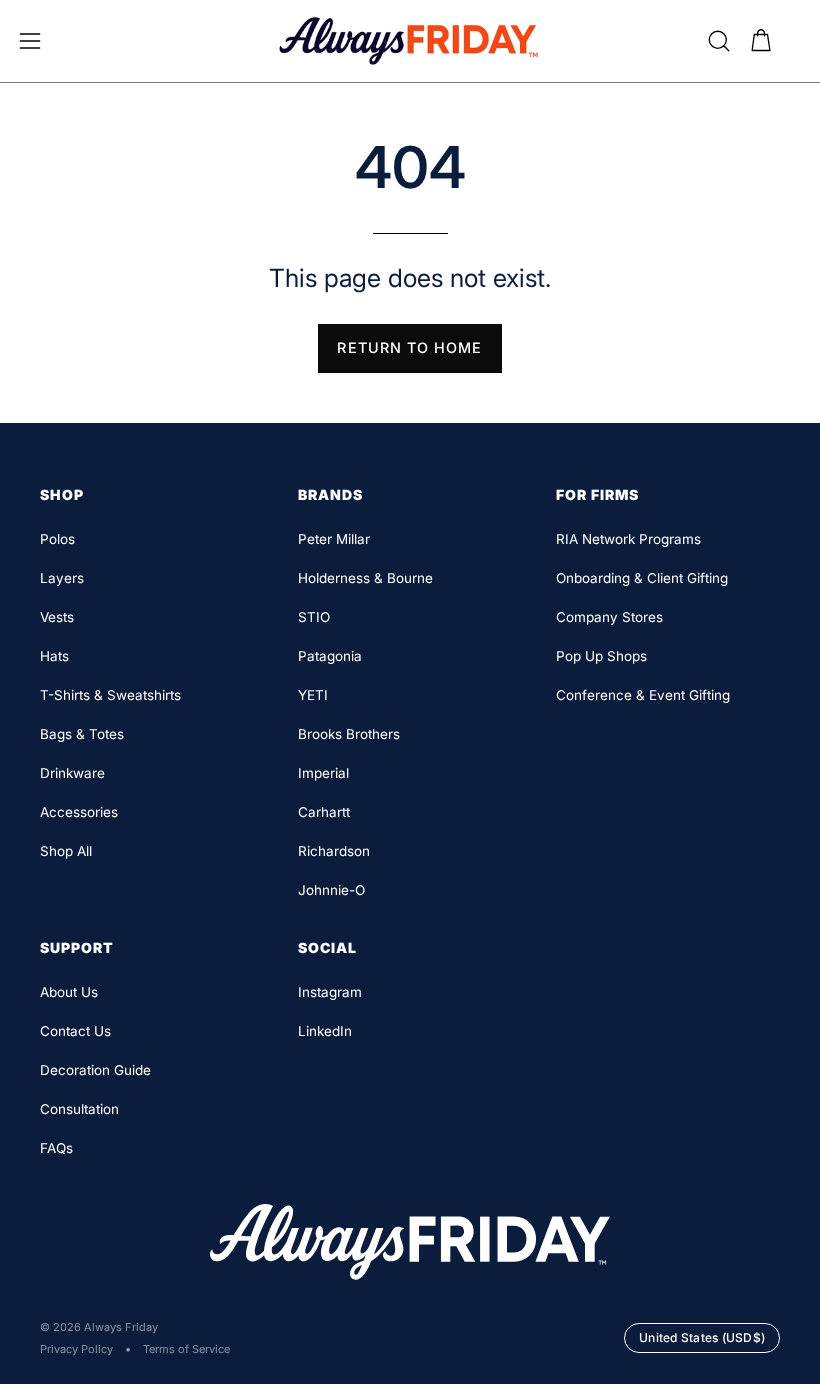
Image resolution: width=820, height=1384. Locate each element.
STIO (314, 617)
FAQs (56, 1148)
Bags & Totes (82, 734)
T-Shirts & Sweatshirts (110, 695)
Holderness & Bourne (365, 578)
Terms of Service (186, 1349)
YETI (313, 695)
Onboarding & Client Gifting (642, 578)
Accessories (79, 812)
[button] (719, 41)
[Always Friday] (410, 41)
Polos (57, 539)
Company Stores (609, 617)
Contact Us (75, 1031)
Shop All (66, 851)
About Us (69, 992)
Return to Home (409, 347)
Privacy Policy (76, 1349)
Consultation (79, 1109)
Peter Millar (334, 539)
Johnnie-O (331, 890)
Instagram (330, 992)
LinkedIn (325, 1031)
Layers (62, 578)
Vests (57, 617)
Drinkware (72, 773)
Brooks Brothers (349, 734)
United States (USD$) (702, 1337)
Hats (54, 656)
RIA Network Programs (628, 539)
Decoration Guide (95, 1070)
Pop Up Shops (601, 656)
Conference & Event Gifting (643, 695)
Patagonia (330, 656)
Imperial (323, 773)
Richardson (334, 851)
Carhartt (324, 812)
